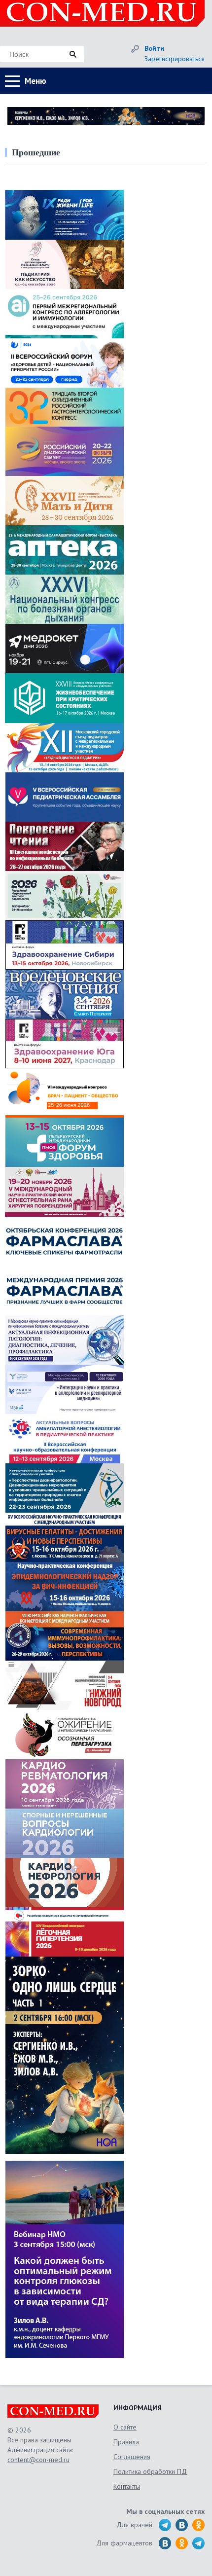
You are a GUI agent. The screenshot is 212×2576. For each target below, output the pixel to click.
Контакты (127, 2486)
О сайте (125, 2427)
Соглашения (132, 2457)
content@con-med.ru (38, 2460)
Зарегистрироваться (175, 59)
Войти (154, 48)
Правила (126, 2442)
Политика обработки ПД (150, 2471)
